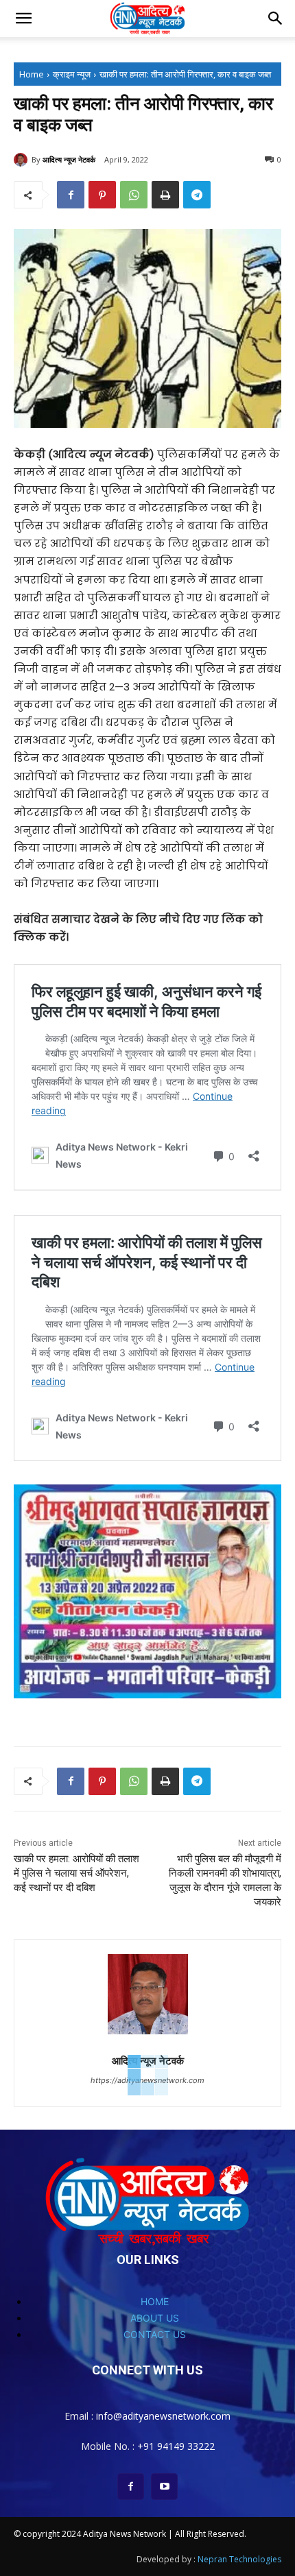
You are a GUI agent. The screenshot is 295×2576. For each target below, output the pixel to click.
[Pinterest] (102, 195)
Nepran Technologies (239, 2559)
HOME (155, 2301)
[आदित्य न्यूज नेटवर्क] (23, 160)
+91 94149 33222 (176, 2446)
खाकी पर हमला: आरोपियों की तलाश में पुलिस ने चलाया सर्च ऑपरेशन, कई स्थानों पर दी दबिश (76, 1873)
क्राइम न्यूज (72, 74)
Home (32, 74)
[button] (23, 19)
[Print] (165, 195)
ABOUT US (155, 2318)
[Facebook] (71, 195)
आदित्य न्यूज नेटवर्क (69, 159)
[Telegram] (197, 195)
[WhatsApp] (134, 195)
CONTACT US (155, 2334)
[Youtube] (164, 2487)
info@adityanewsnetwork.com (163, 2416)
